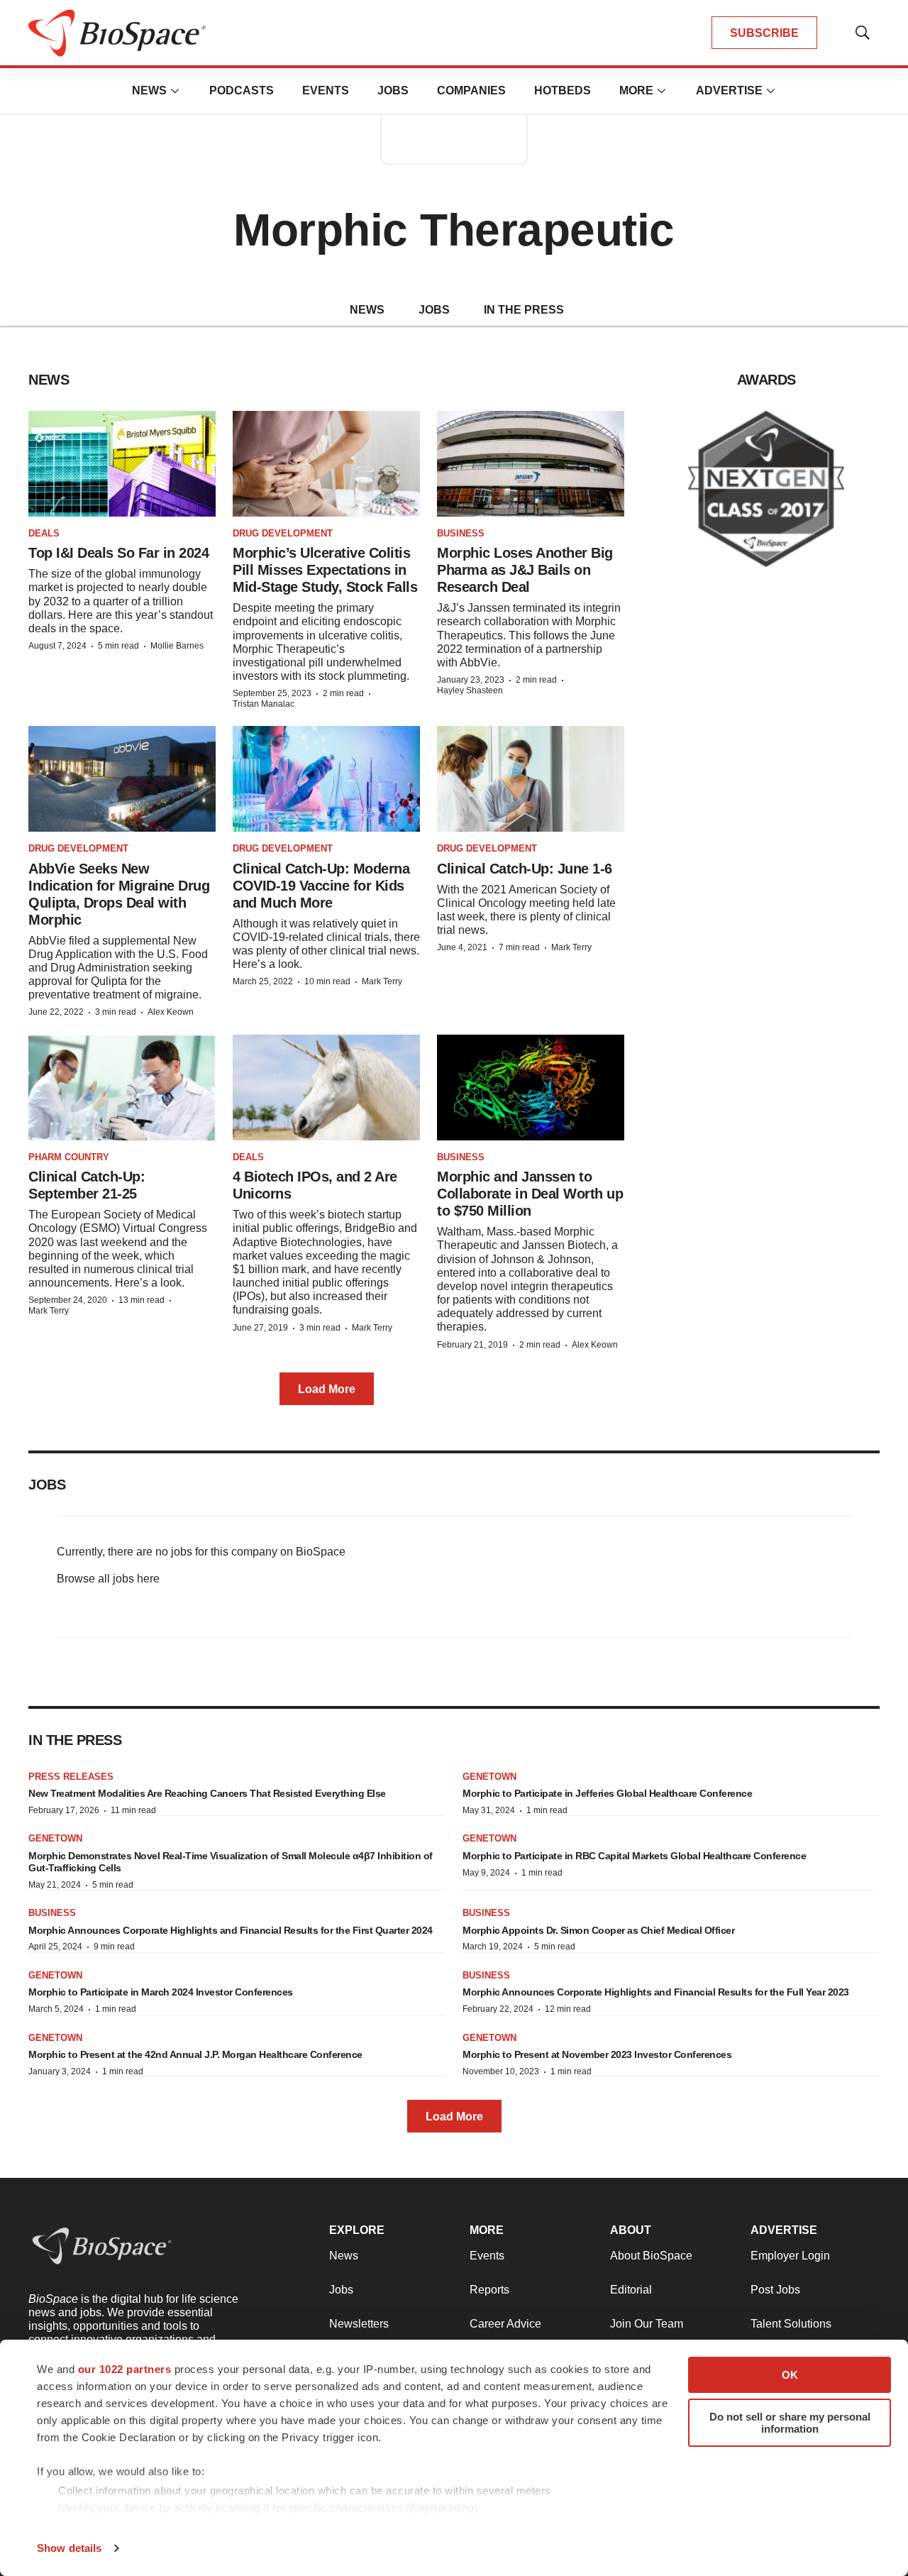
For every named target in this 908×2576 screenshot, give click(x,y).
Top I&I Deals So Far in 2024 (118, 553)
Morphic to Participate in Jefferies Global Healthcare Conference (607, 1793)
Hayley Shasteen (470, 690)
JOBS (434, 310)
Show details (69, 2548)
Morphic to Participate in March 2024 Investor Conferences (161, 1992)
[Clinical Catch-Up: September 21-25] (122, 1088)
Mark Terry (382, 981)
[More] (175, 91)
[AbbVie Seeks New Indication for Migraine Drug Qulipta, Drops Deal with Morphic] (122, 779)
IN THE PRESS (524, 310)
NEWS (367, 310)
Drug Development (283, 533)
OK (790, 2375)
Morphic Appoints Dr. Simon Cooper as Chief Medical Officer (598, 1930)
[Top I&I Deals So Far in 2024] (122, 464)
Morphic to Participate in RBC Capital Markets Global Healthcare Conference (634, 1856)
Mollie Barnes (177, 646)
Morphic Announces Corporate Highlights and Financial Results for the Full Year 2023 (656, 1992)
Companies (471, 90)
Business (461, 533)
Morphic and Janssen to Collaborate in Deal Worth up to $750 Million (530, 1194)
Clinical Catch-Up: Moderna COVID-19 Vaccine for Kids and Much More (321, 886)
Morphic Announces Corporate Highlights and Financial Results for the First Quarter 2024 (231, 1930)
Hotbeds (563, 90)
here (148, 1579)
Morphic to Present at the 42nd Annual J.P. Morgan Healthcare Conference (195, 2054)
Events (326, 90)
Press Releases (71, 1777)
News (149, 90)
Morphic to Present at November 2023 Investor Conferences (597, 2054)
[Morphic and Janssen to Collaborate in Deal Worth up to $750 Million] (531, 1088)
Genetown (489, 1777)
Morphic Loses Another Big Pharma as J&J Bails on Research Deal (525, 570)
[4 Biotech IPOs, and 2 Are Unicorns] (326, 1088)
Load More (327, 1389)
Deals (44, 533)
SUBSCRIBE (764, 33)
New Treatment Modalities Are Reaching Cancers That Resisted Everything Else (207, 1793)
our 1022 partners (125, 2369)
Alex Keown (171, 1012)
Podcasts (242, 90)
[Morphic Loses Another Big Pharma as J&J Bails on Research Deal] (531, 464)
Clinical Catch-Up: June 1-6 (525, 869)
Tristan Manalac (264, 704)
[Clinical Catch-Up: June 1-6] (531, 779)
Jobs (393, 90)
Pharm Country (69, 1157)
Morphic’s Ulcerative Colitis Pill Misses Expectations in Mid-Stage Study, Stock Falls (325, 570)
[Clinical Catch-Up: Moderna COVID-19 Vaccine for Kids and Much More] (326, 779)
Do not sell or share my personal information (790, 2423)
